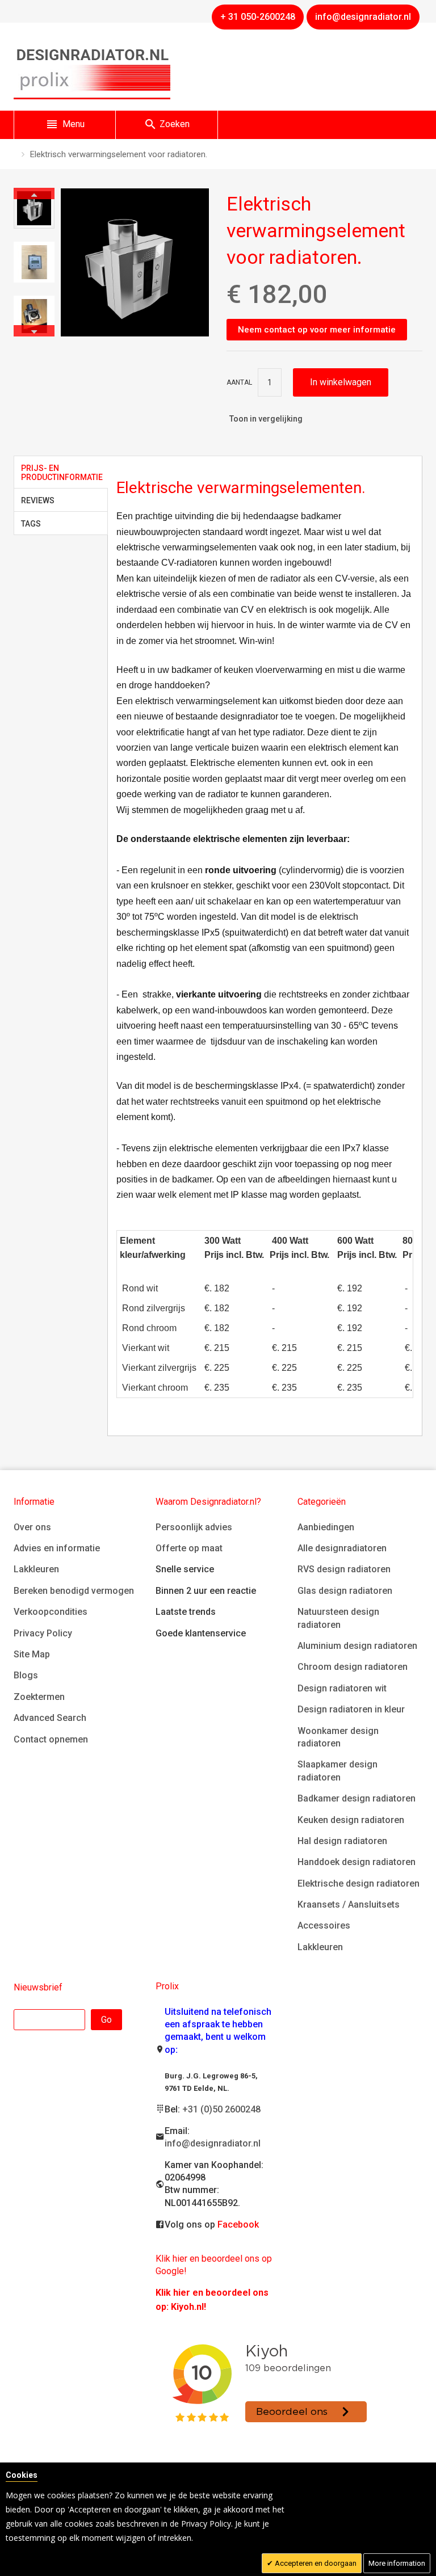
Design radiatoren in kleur (351, 1709)
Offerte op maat (189, 1548)
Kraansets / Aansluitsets (349, 1904)
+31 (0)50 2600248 (221, 2109)
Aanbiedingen (326, 1527)
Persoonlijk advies (194, 1527)
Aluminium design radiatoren (357, 1646)
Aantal (239, 382)
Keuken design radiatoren (351, 1820)
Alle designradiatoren (342, 1548)
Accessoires (324, 1925)
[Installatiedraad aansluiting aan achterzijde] (34, 316)
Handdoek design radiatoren (357, 1862)
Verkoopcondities (51, 1612)
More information (397, 2563)
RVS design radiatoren (344, 1569)
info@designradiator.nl (213, 2143)
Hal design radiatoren (342, 1841)
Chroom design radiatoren (353, 1667)
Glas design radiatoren (345, 1591)
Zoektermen (39, 1697)
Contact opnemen (51, 1739)
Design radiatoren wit (342, 1688)
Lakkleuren (36, 1569)
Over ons (32, 1527)
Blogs (26, 1675)
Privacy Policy (43, 1633)
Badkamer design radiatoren (357, 1798)
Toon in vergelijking (266, 419)
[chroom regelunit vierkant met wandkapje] (34, 262)
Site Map (32, 1654)
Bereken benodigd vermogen (74, 1591)
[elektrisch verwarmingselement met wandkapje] (34, 208)
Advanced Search (50, 1718)
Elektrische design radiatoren (359, 1883)
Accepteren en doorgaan (315, 2563)
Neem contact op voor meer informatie (317, 330)
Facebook (238, 2224)
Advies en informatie (57, 1548)
